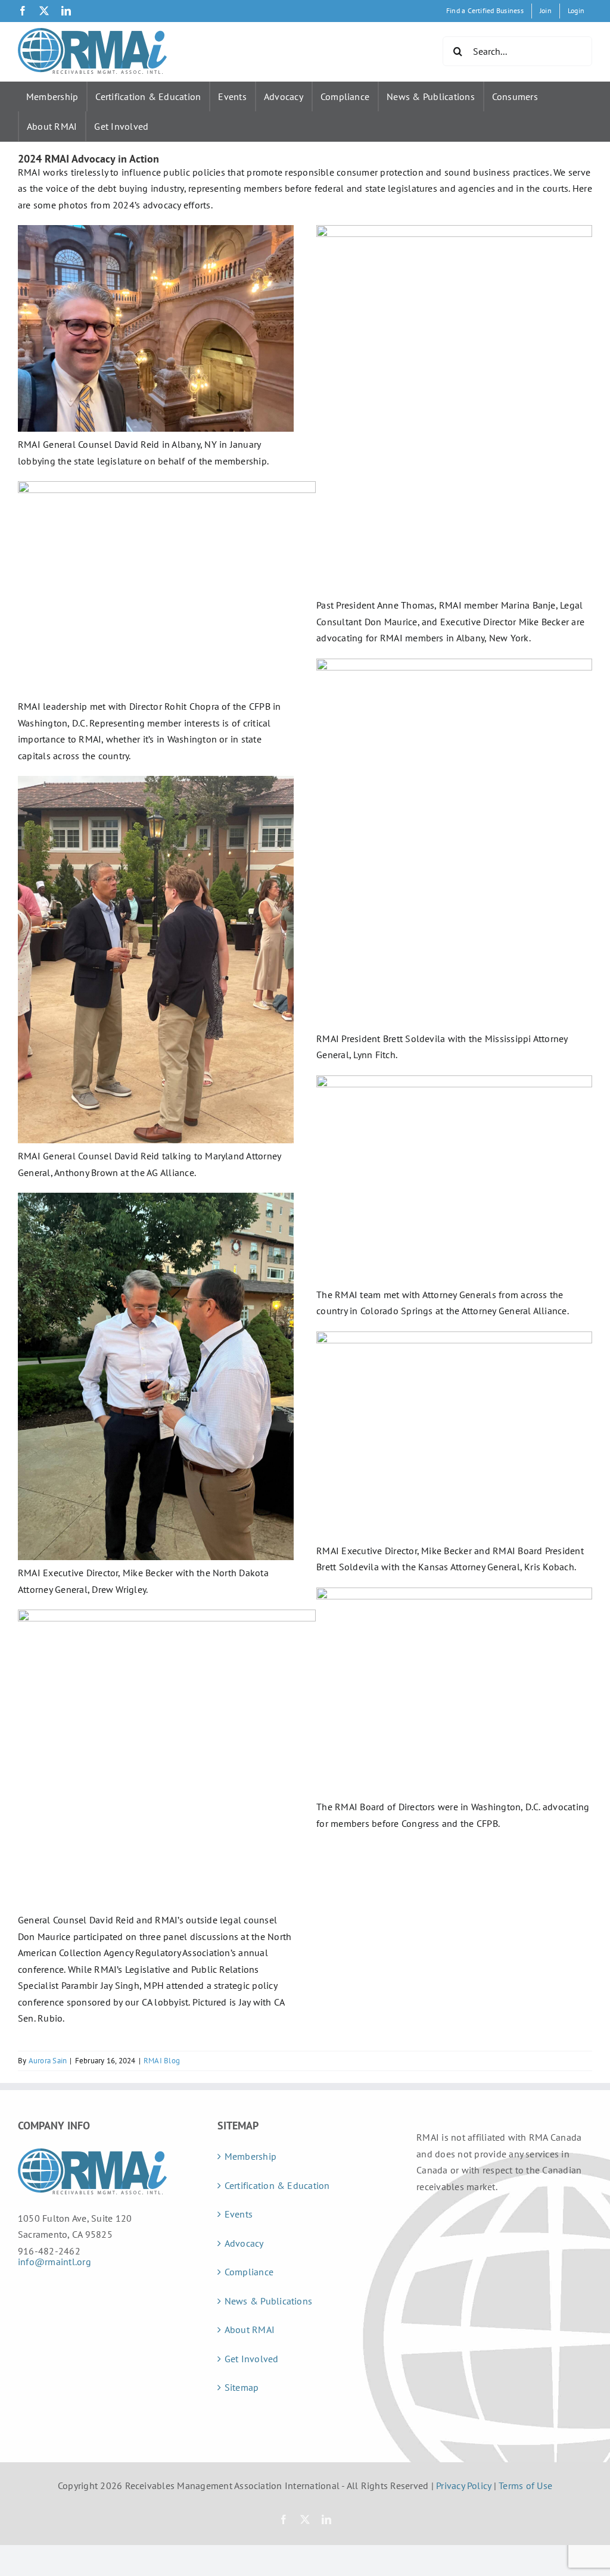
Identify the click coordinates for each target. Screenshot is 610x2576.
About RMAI (52, 126)
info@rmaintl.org (55, 2262)
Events (232, 96)
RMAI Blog (162, 2061)
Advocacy (284, 96)
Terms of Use (525, 2485)
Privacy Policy (463, 2485)
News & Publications (431, 96)
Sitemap (242, 2387)
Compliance (345, 96)
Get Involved (121, 126)
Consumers (515, 96)
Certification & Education (148, 96)
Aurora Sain (48, 2061)
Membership (52, 96)
